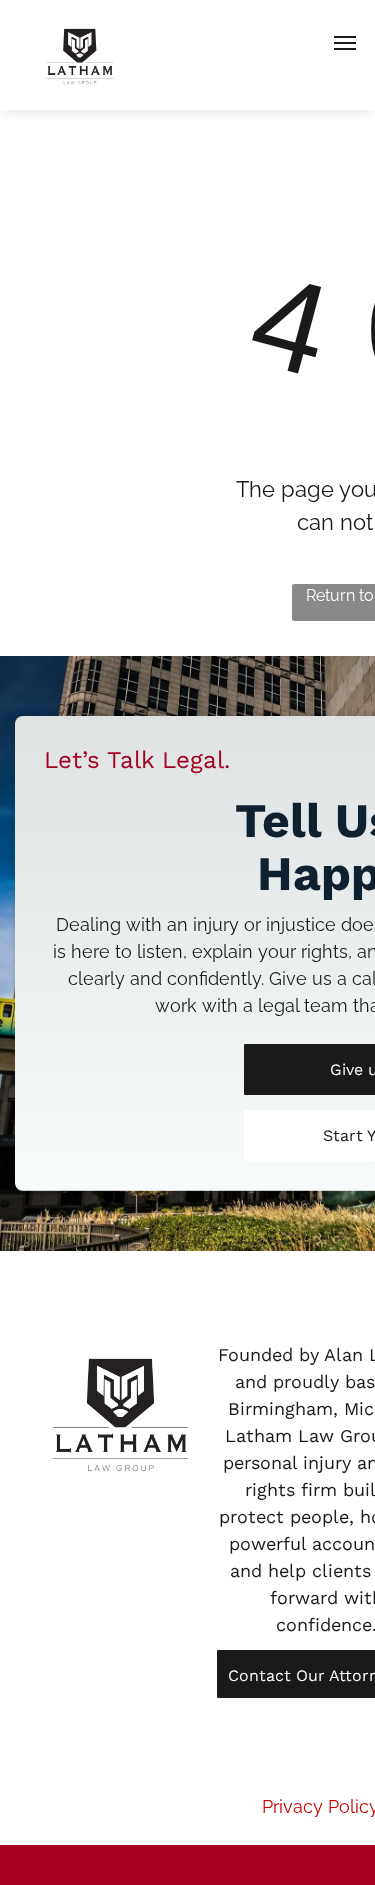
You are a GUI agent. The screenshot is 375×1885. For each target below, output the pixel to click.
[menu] (345, 43)
